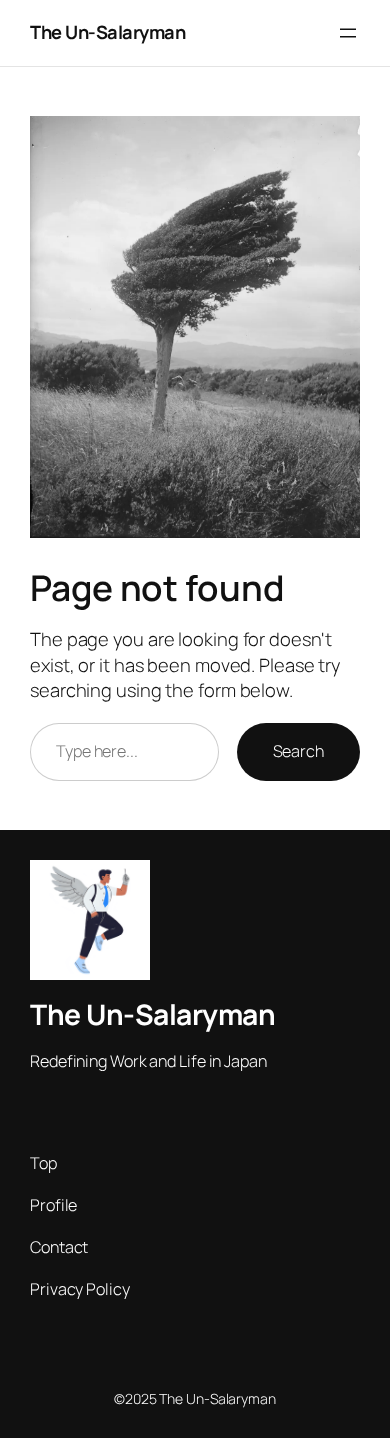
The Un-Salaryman (107, 32)
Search (298, 751)
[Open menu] (348, 33)
